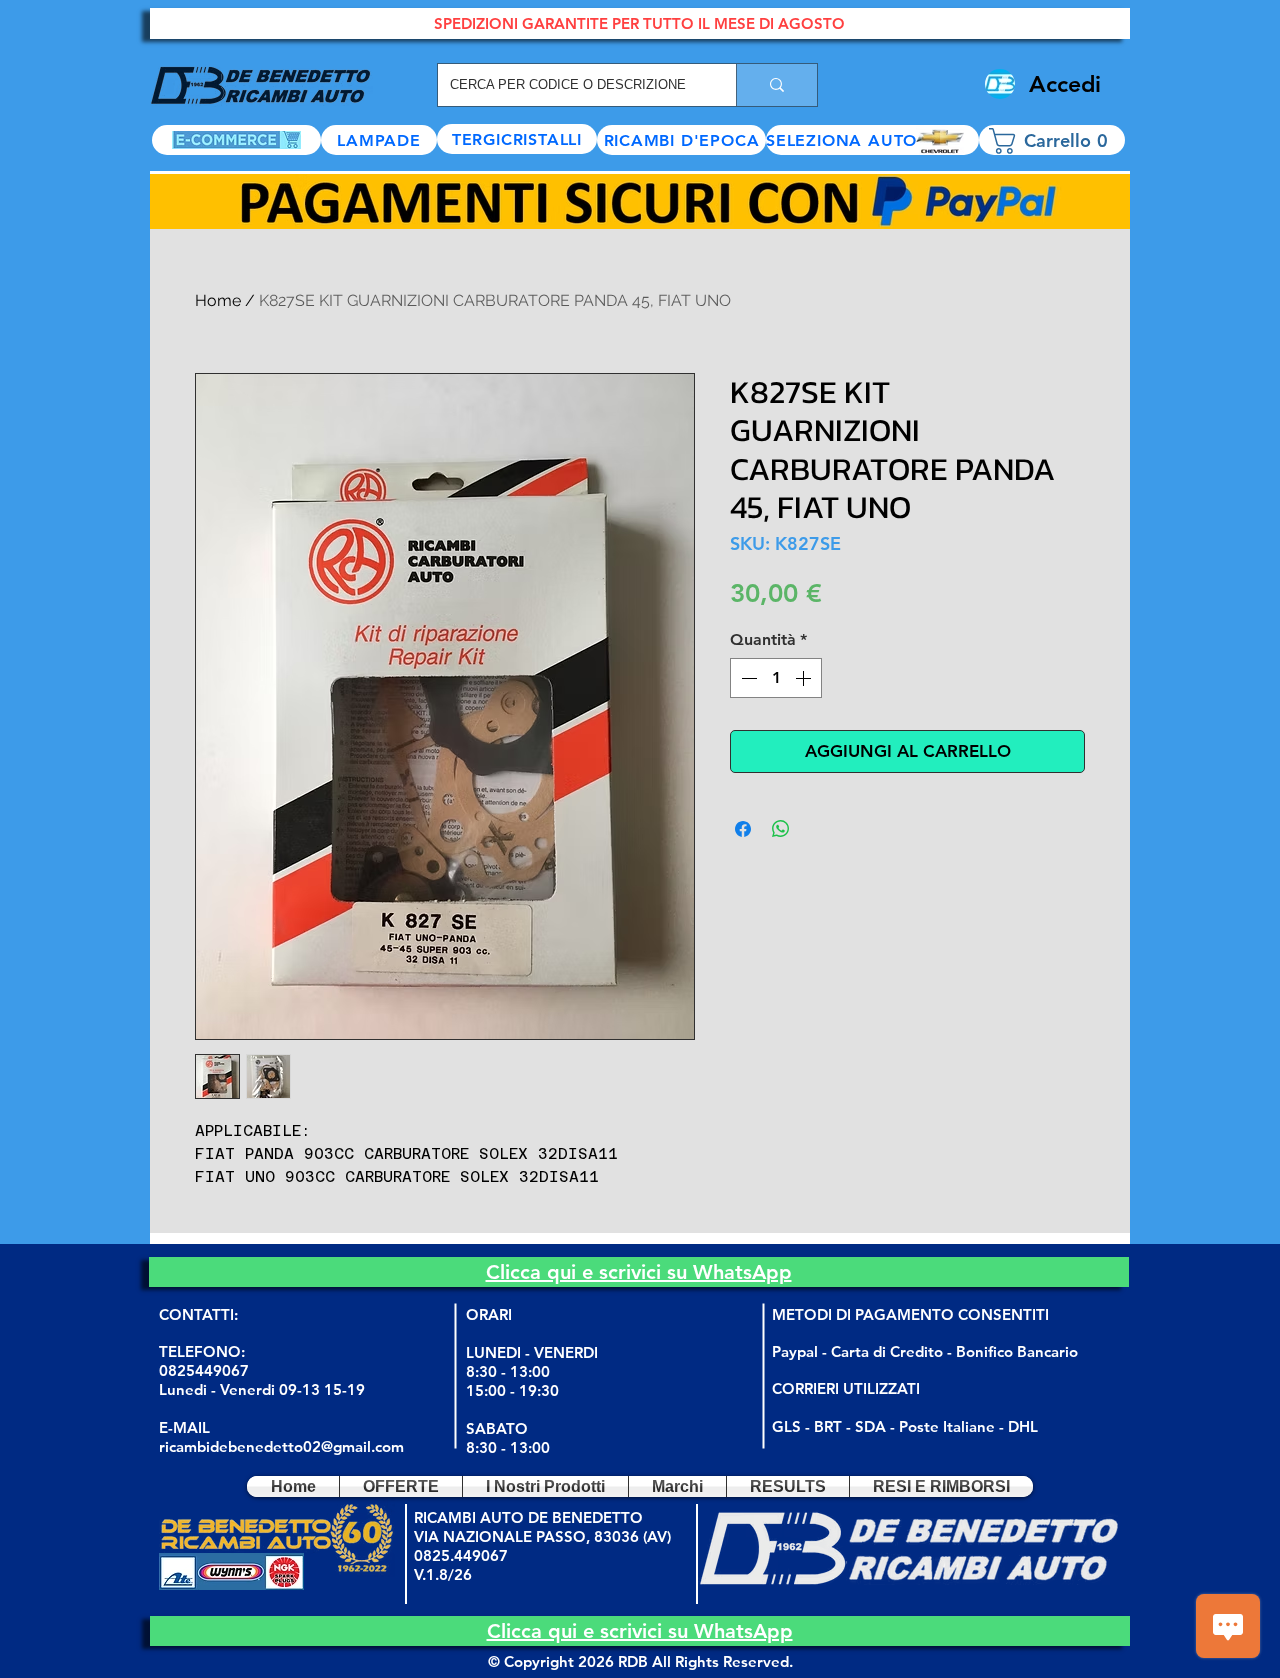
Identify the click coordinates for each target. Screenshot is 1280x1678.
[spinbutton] (776, 678)
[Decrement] (747, 678)
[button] (872, 140)
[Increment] (805, 678)
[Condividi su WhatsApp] (781, 829)
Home (218, 300)
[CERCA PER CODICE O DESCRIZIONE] (776, 85)
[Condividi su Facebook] (743, 829)
